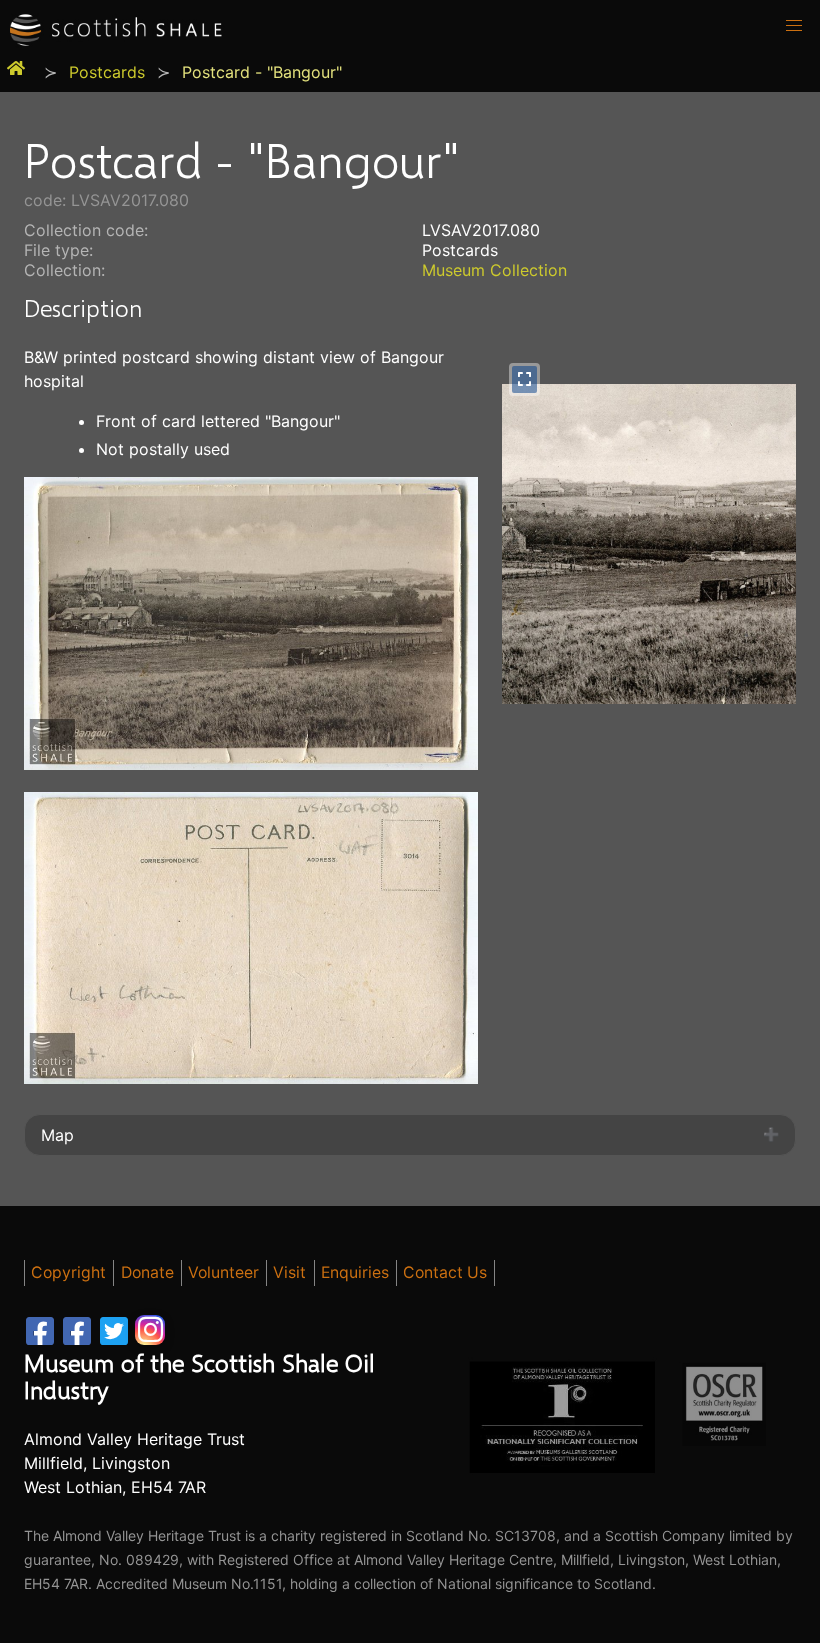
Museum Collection (494, 270)
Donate (147, 1272)
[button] (794, 26)
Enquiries (355, 1272)
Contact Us (445, 1272)
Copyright (68, 1272)
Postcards (107, 72)
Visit (289, 1272)
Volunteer (223, 1272)
